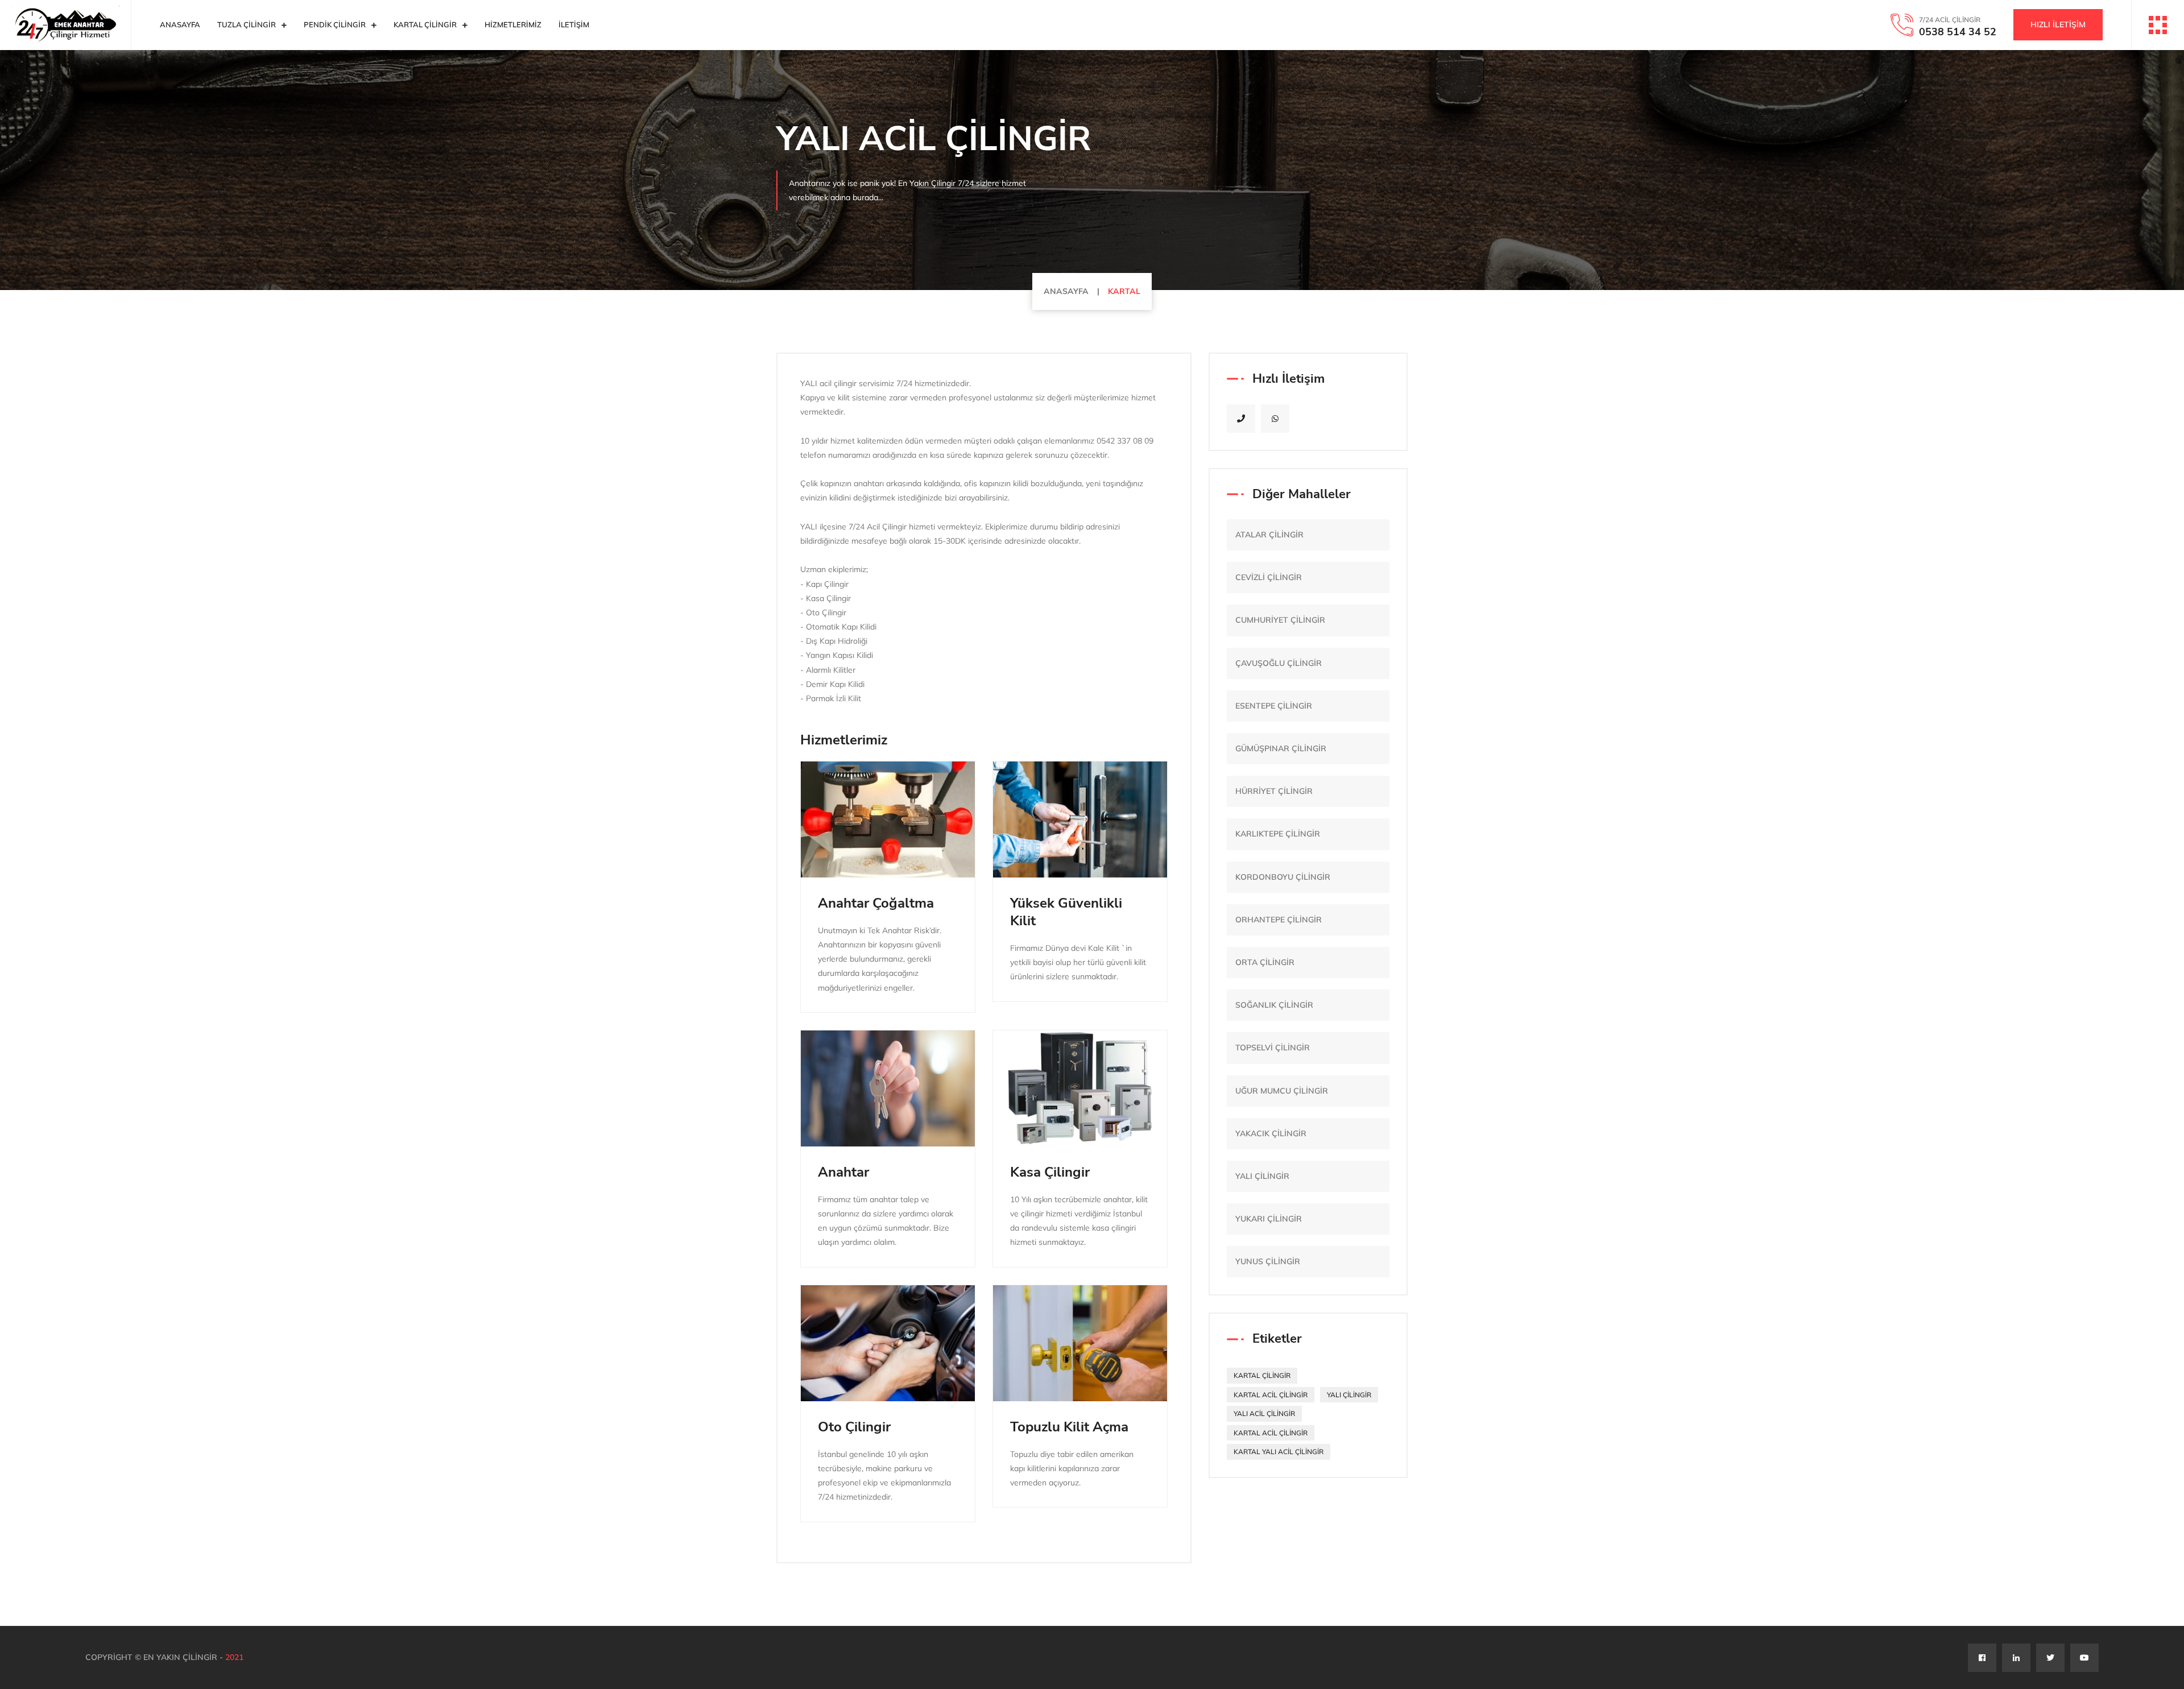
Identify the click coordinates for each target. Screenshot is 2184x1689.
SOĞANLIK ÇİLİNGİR (1274, 1005)
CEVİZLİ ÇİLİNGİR (1269, 577)
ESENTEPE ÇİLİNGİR (1274, 706)
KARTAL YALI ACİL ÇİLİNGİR (1279, 1452)
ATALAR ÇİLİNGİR (1269, 535)
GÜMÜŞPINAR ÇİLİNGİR (1281, 748)
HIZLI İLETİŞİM (2058, 24)
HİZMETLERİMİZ (513, 24)
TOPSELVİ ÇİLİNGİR (1273, 1048)
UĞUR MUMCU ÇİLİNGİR (1282, 1091)
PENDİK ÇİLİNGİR (335, 24)
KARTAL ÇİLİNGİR (425, 24)
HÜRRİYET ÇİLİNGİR (1274, 791)
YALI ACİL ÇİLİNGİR (1264, 1413)
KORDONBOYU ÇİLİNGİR (1283, 877)
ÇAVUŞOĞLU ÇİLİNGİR (1279, 663)
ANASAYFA (1066, 291)
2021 (234, 1657)
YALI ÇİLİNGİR (1262, 1176)
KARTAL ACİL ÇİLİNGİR (1271, 1395)
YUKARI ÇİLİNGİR (1269, 1219)
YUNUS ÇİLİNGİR (1268, 1261)
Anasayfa (180, 24)
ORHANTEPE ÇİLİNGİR (1279, 920)
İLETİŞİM (574, 24)
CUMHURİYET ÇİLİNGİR (1280, 620)
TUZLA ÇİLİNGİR (247, 24)
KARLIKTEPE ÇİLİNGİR (1278, 834)
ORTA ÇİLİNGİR (1265, 962)
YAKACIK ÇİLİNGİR (1271, 1133)
